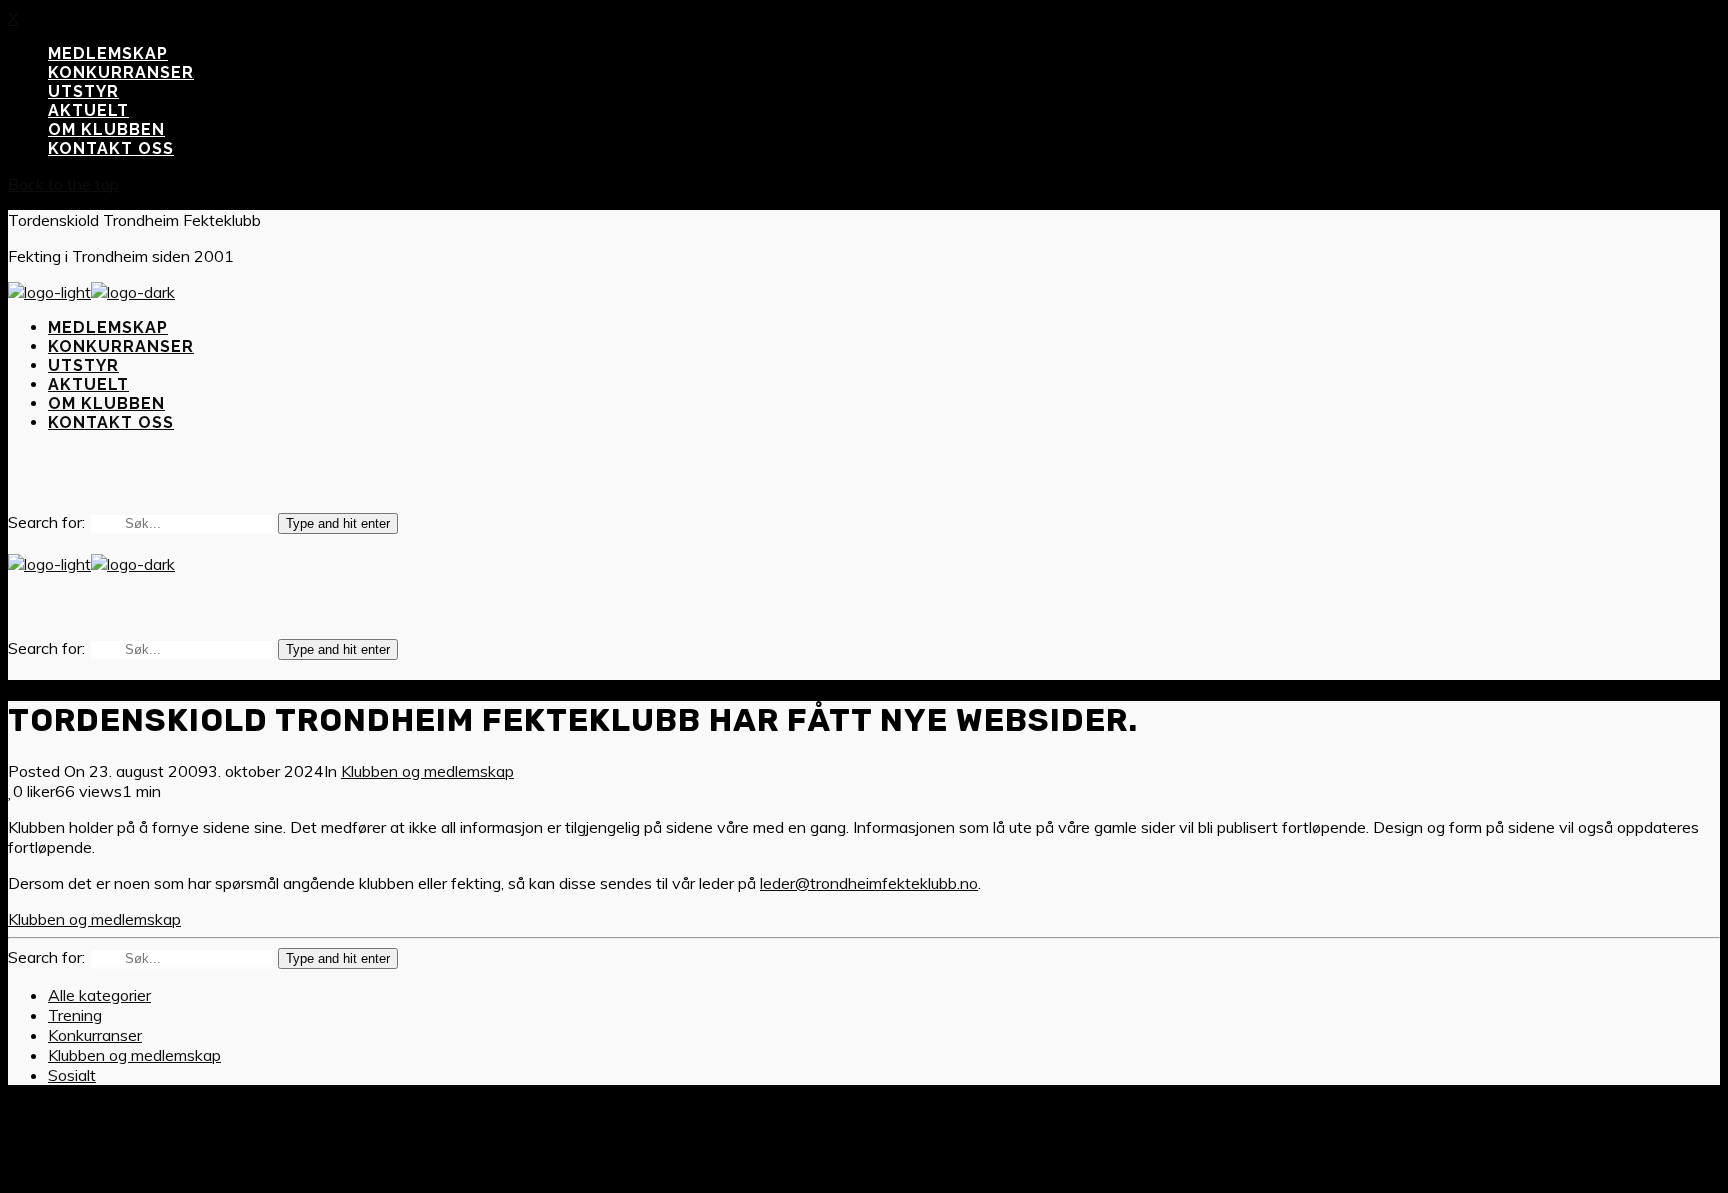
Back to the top (63, 184)
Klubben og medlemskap (427, 771)
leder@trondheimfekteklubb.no (869, 883)
